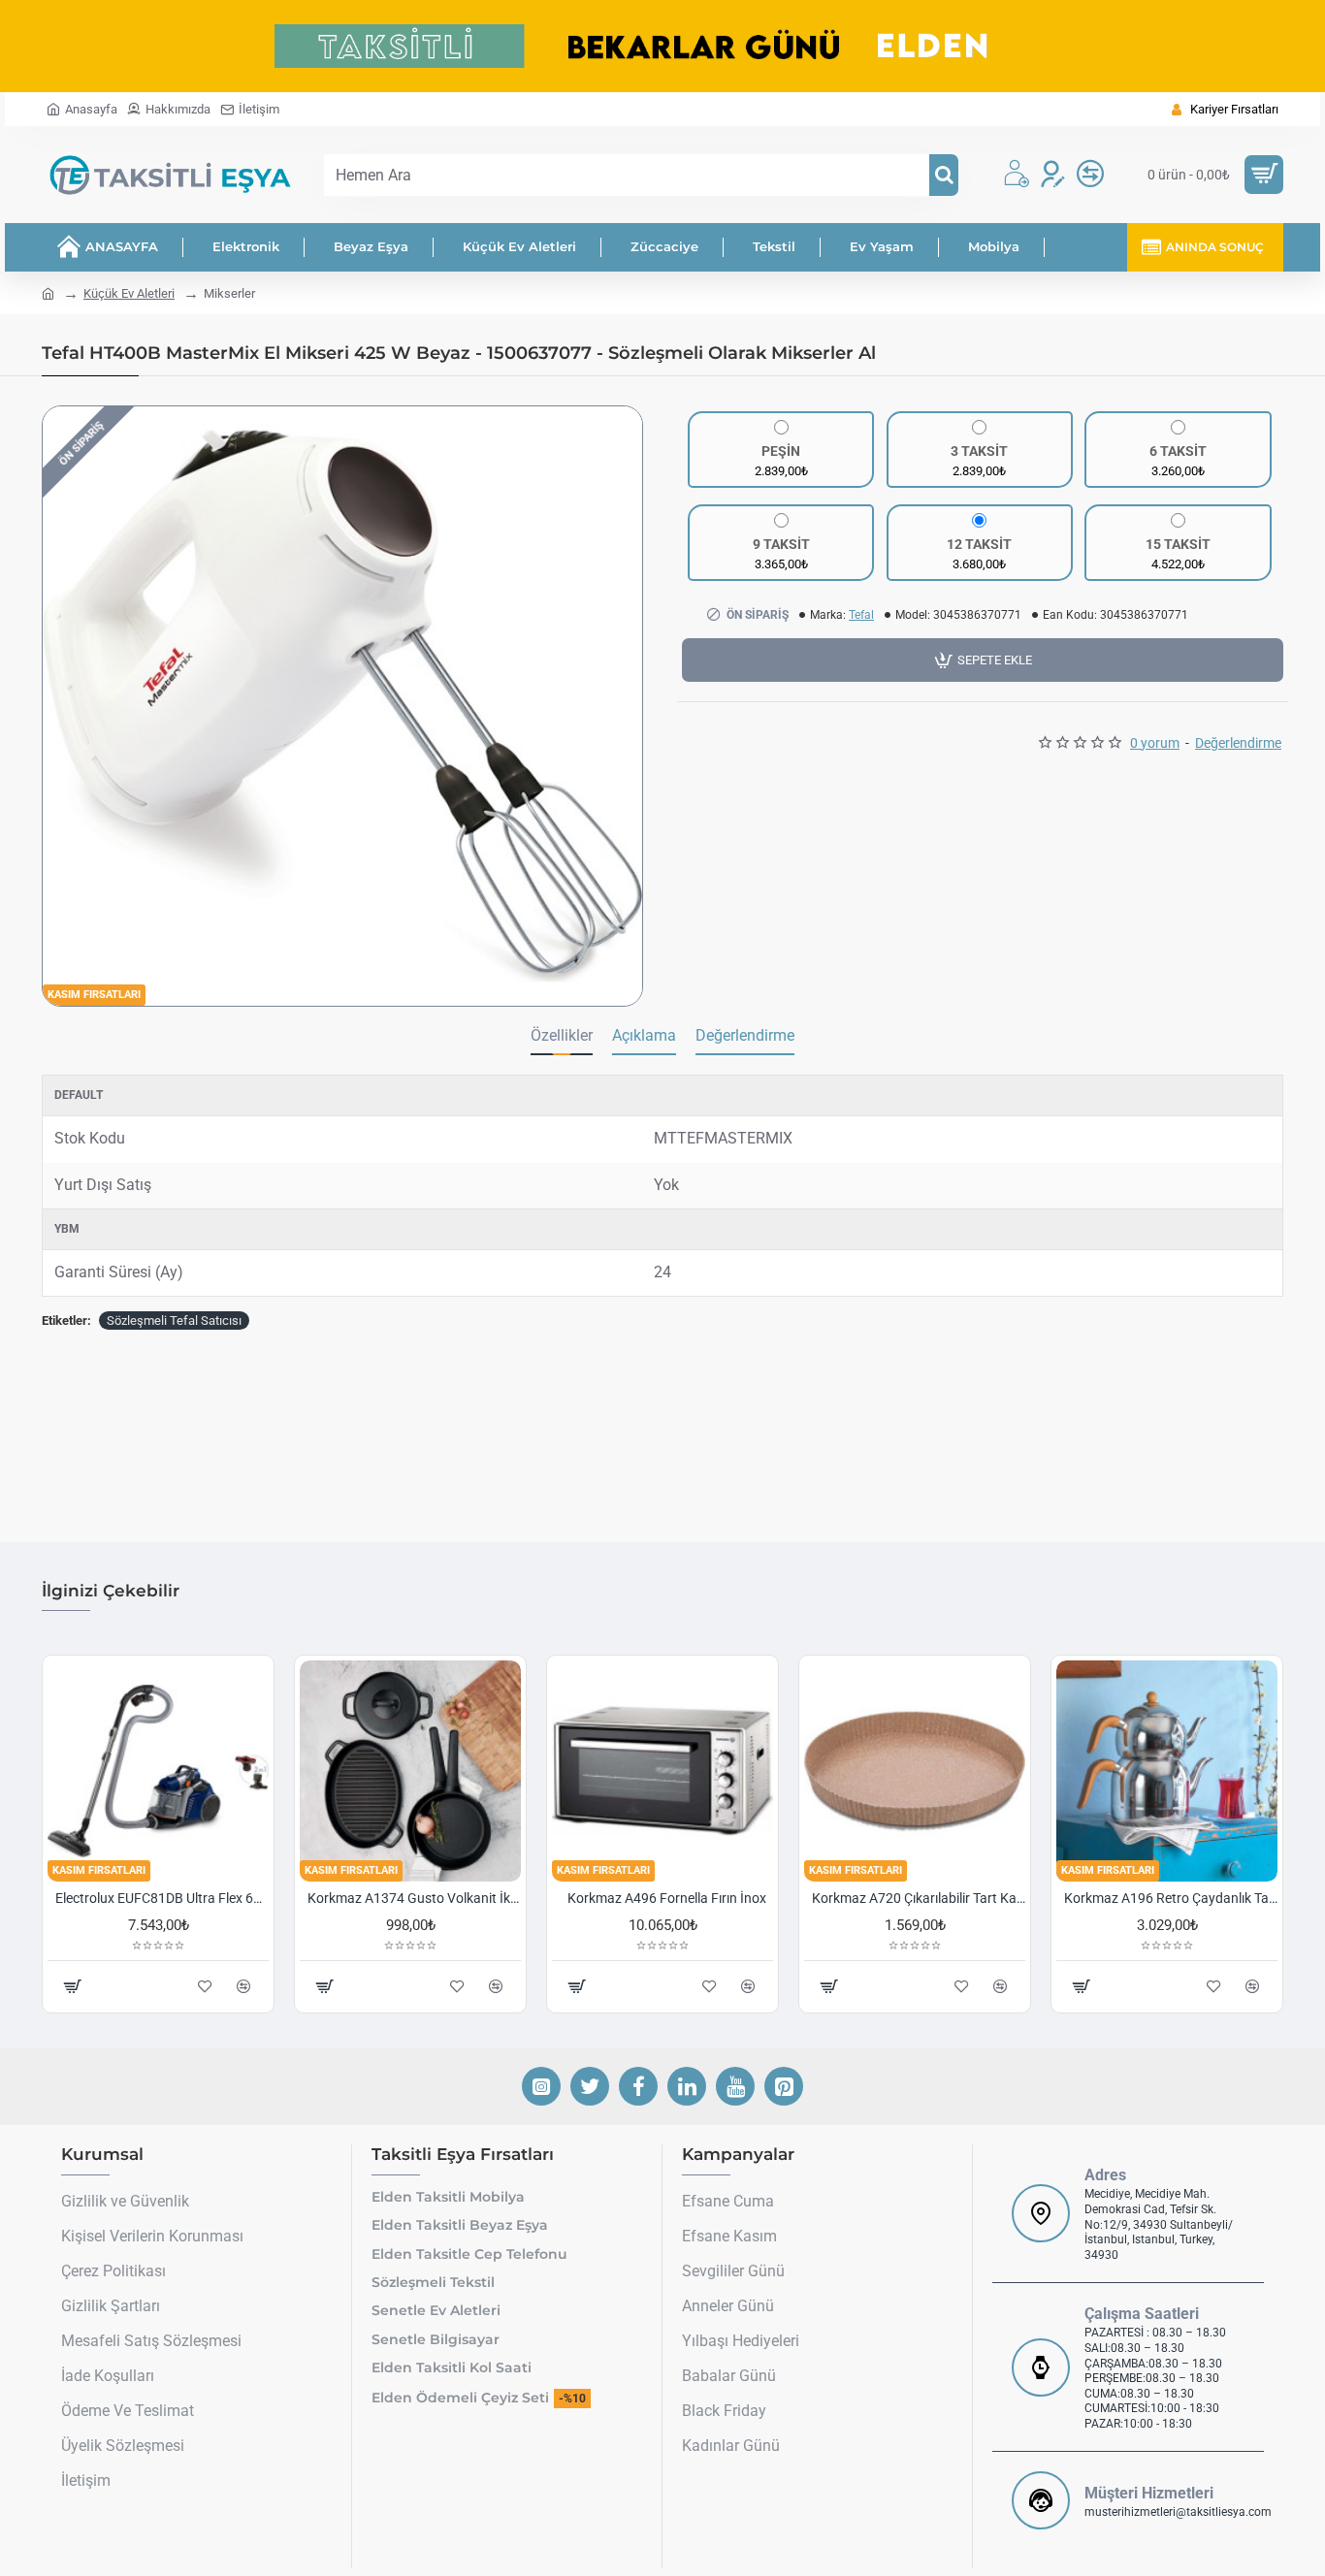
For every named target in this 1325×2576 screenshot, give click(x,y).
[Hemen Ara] (944, 175)
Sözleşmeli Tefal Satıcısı (174, 1320)
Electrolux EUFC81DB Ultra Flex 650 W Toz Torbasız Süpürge (162, 1898)
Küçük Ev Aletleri (129, 293)
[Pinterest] (784, 2086)
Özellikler (562, 1035)
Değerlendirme (745, 1035)
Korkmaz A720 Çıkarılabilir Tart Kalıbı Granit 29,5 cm (919, 1898)
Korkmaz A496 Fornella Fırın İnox (667, 1898)
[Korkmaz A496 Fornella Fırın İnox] (662, 1771)
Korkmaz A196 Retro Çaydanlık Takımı (1171, 1898)
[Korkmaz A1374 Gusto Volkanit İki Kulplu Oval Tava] (410, 1771)
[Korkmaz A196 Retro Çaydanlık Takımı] (1167, 1771)
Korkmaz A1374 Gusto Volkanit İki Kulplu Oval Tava (414, 1898)
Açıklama (644, 1035)
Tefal (861, 615)
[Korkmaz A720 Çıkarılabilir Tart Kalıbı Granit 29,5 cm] (915, 1771)
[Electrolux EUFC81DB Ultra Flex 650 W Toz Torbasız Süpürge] (158, 1771)
